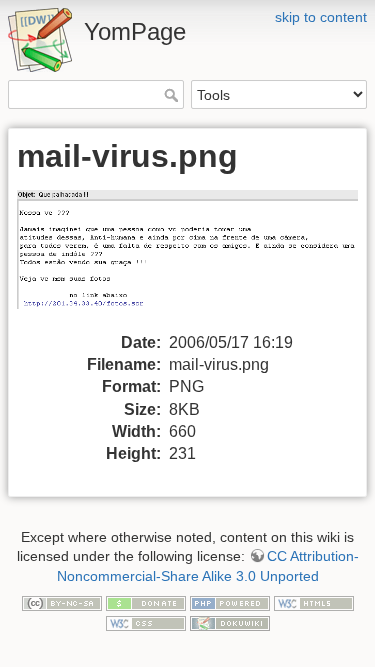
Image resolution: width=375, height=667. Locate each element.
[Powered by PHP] (230, 602)
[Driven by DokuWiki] (230, 622)
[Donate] (146, 602)
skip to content (321, 17)
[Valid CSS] (146, 622)
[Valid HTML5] (314, 602)
